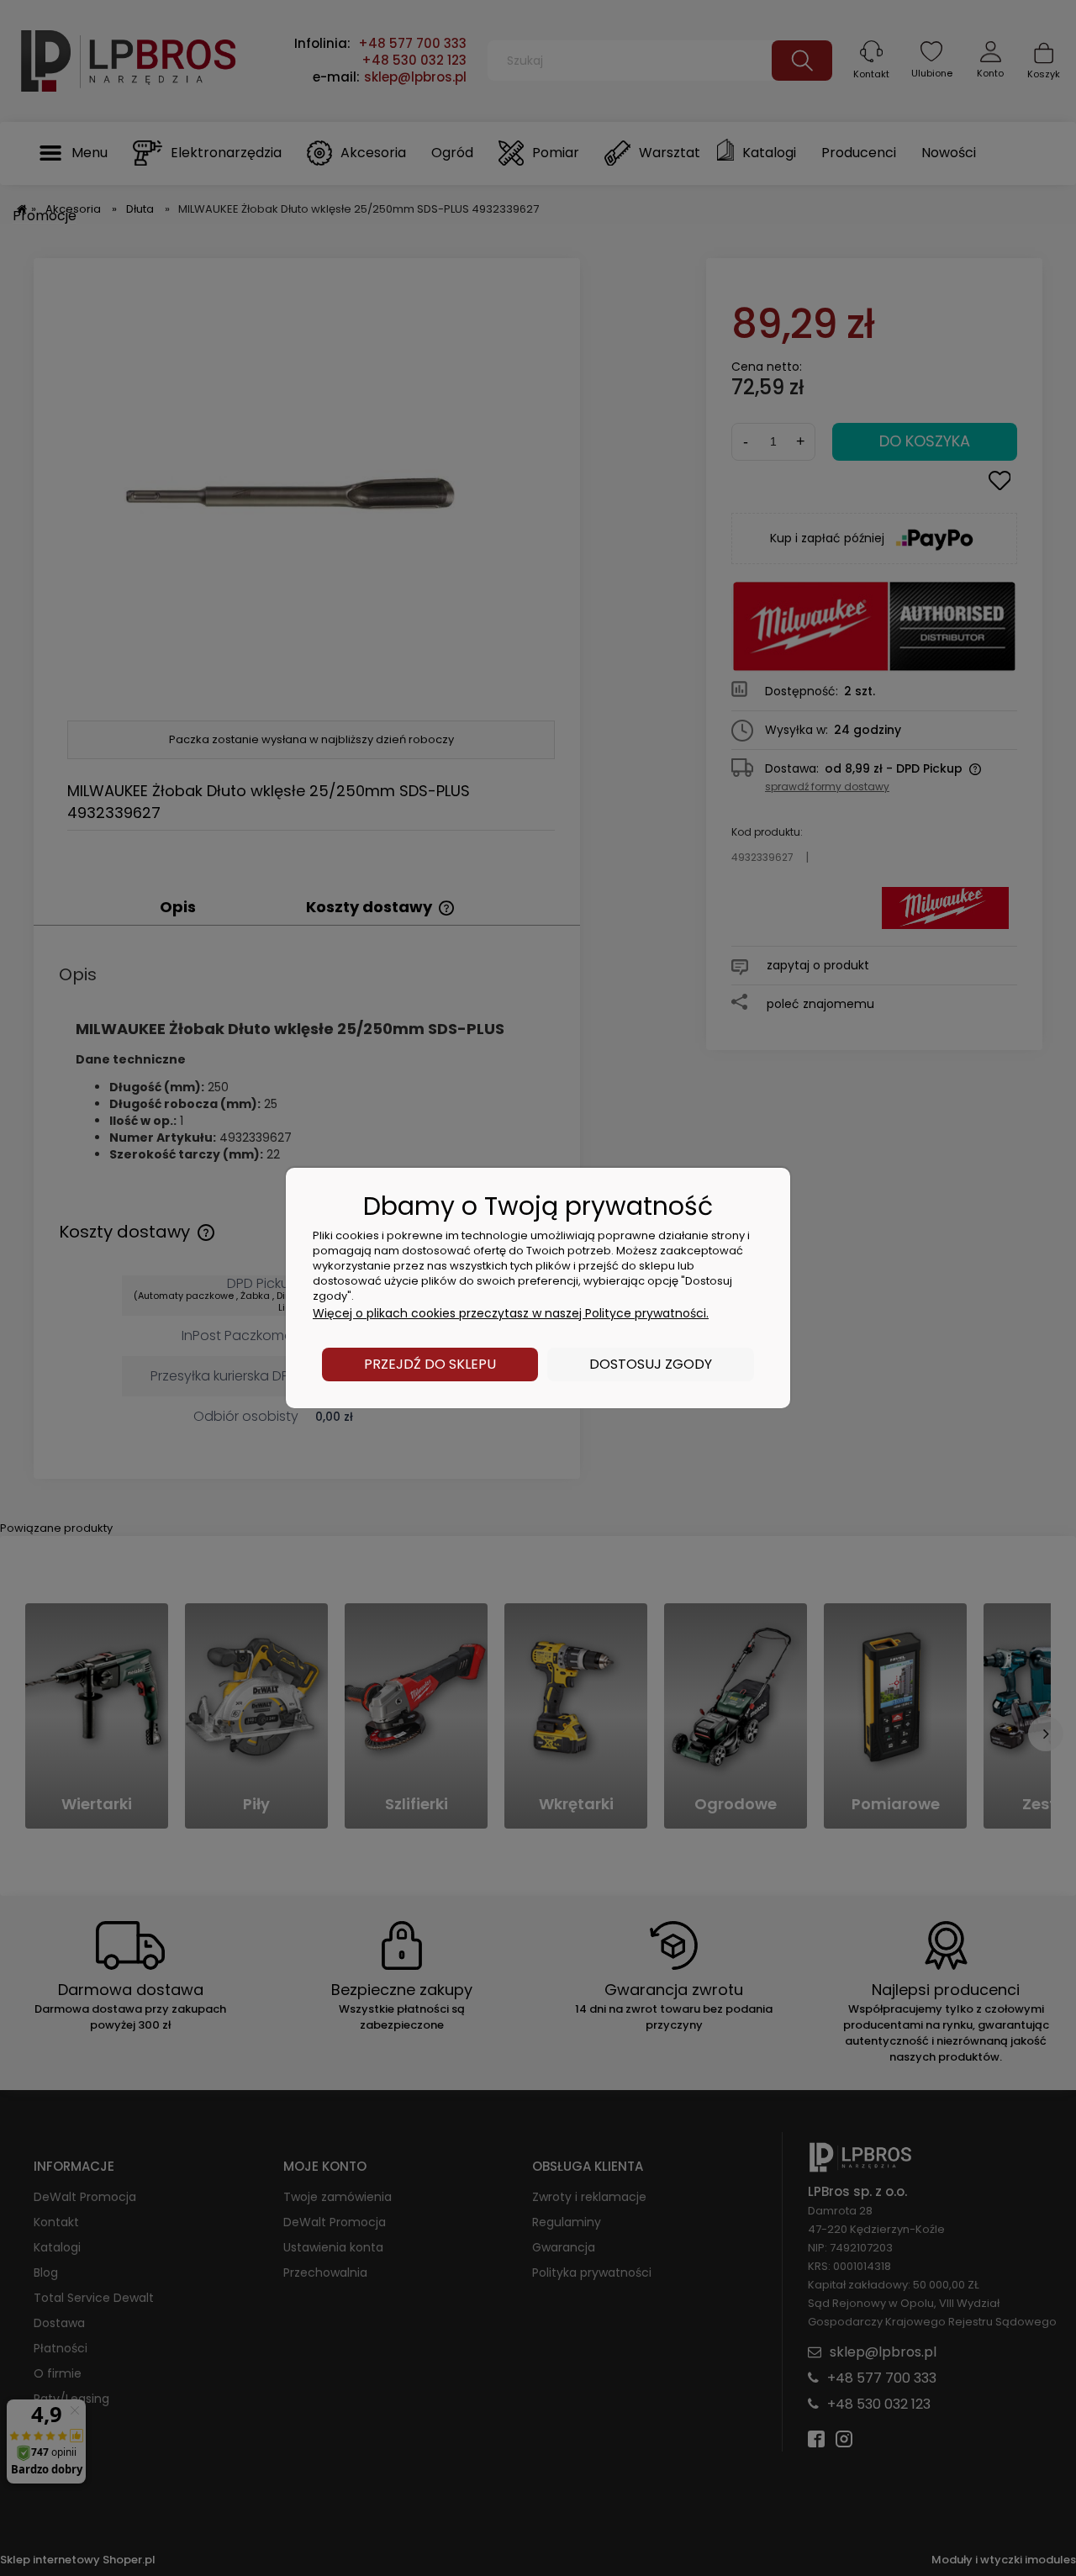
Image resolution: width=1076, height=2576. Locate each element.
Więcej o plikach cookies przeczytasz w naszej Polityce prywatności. (511, 1313)
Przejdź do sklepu (430, 1364)
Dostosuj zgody (651, 1364)
